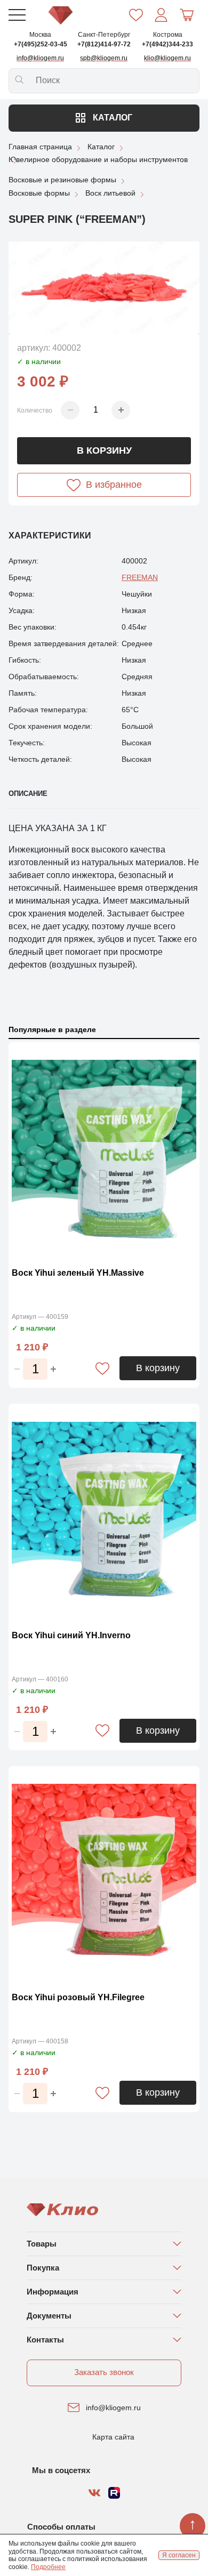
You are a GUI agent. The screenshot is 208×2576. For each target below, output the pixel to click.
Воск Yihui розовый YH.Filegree (78, 1997)
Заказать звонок (104, 2372)
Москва (40, 35)
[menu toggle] (17, 15)
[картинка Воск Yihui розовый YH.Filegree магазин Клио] (104, 1876)
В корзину (104, 450)
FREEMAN (140, 577)
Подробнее (48, 2567)
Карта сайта (113, 2437)
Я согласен (179, 2555)
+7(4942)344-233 (167, 44)
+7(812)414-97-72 (104, 44)
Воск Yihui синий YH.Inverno (71, 1635)
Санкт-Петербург (104, 35)
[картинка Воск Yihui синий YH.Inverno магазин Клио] (104, 1514)
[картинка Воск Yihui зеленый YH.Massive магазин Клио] (104, 1152)
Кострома (168, 35)
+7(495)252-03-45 (41, 44)
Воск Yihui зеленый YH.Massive (78, 1273)
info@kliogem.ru (113, 2408)
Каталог (111, 118)
